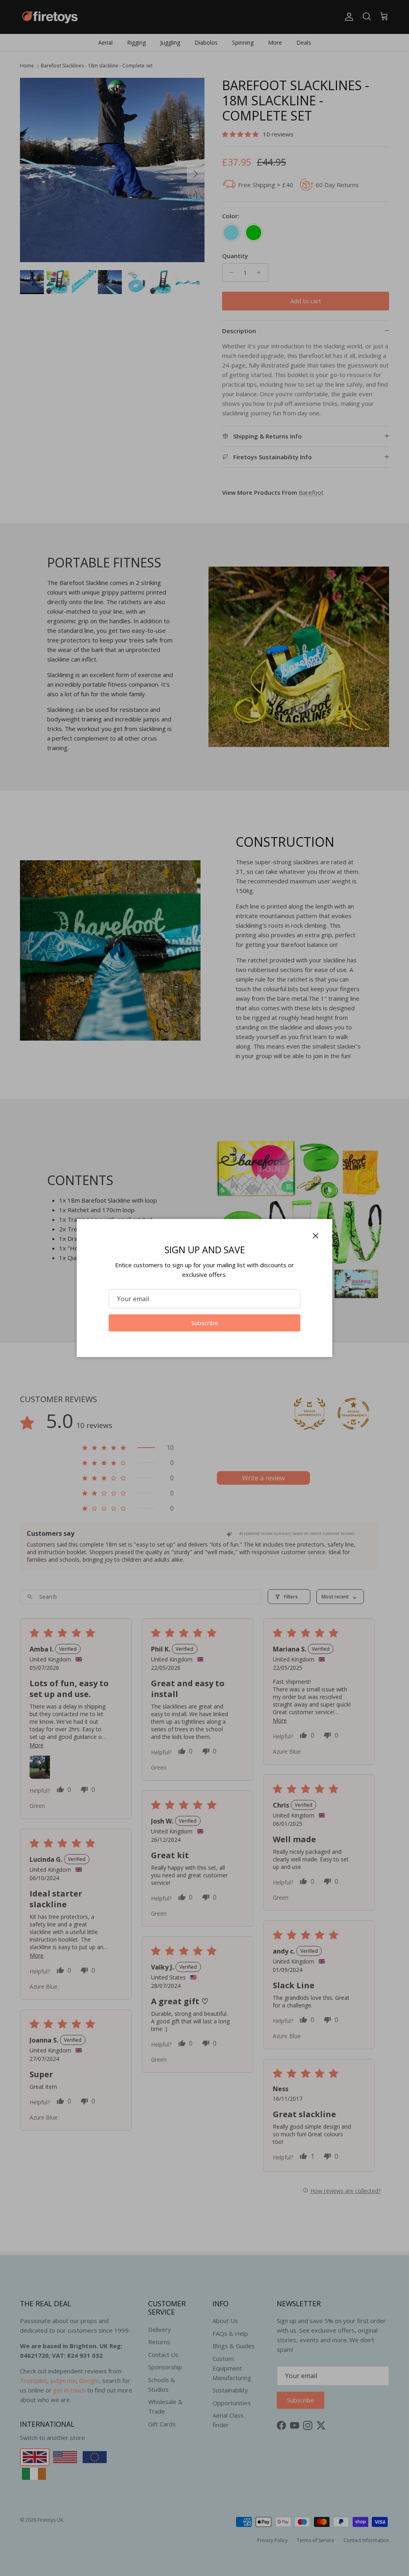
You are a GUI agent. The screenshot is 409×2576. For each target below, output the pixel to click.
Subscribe (205, 1323)
